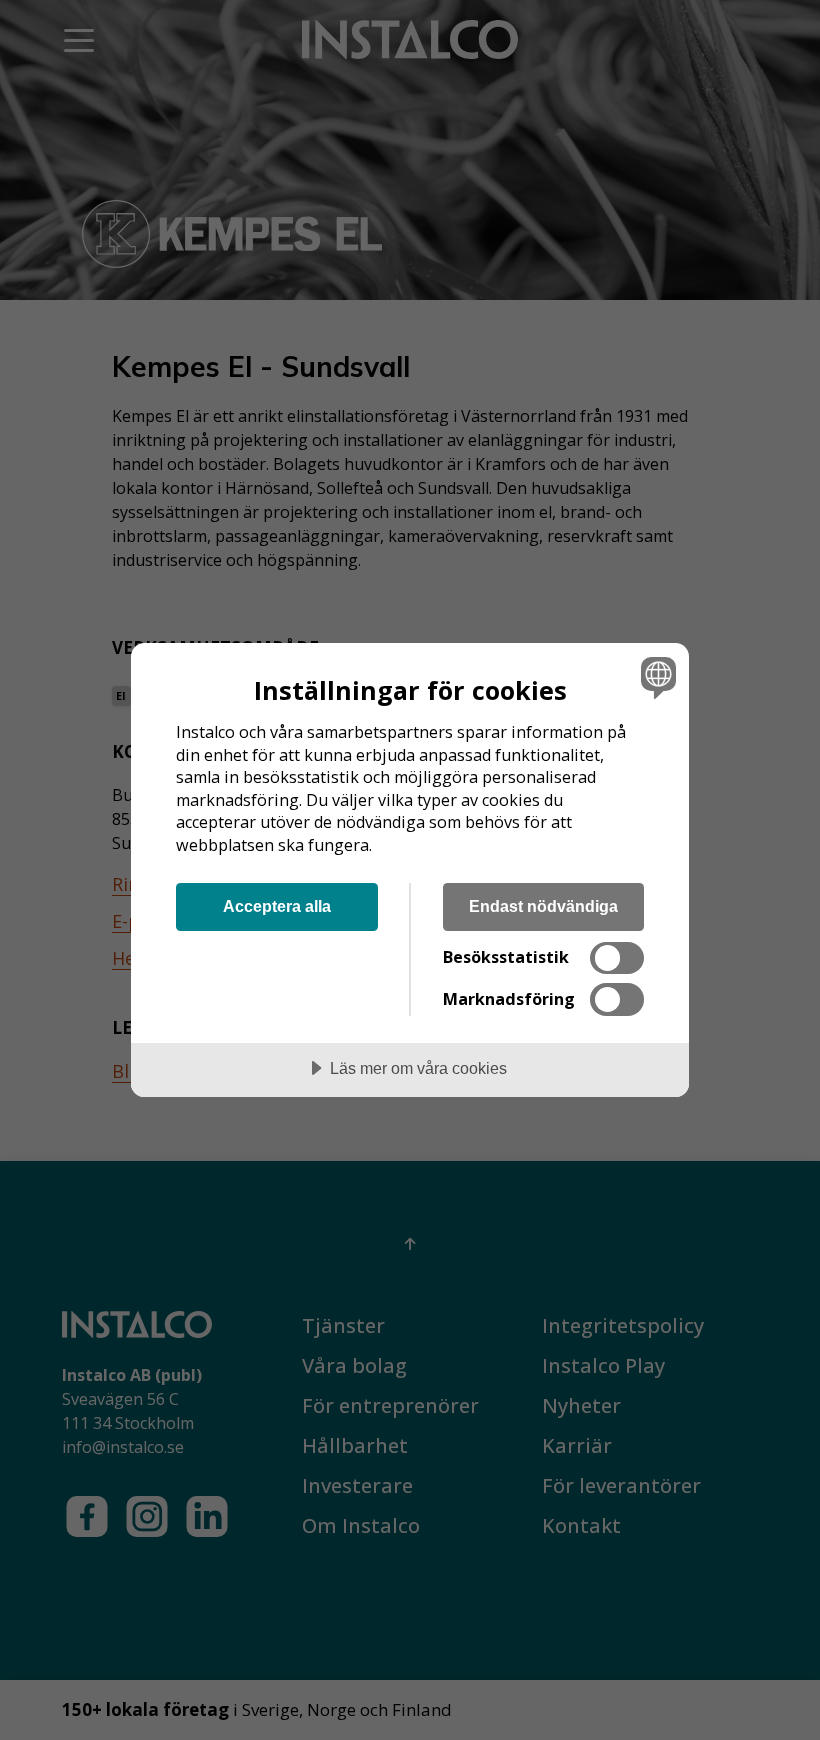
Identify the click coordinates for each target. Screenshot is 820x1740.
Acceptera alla (277, 906)
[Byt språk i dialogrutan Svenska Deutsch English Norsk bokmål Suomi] (656, 677)
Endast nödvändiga (543, 906)
